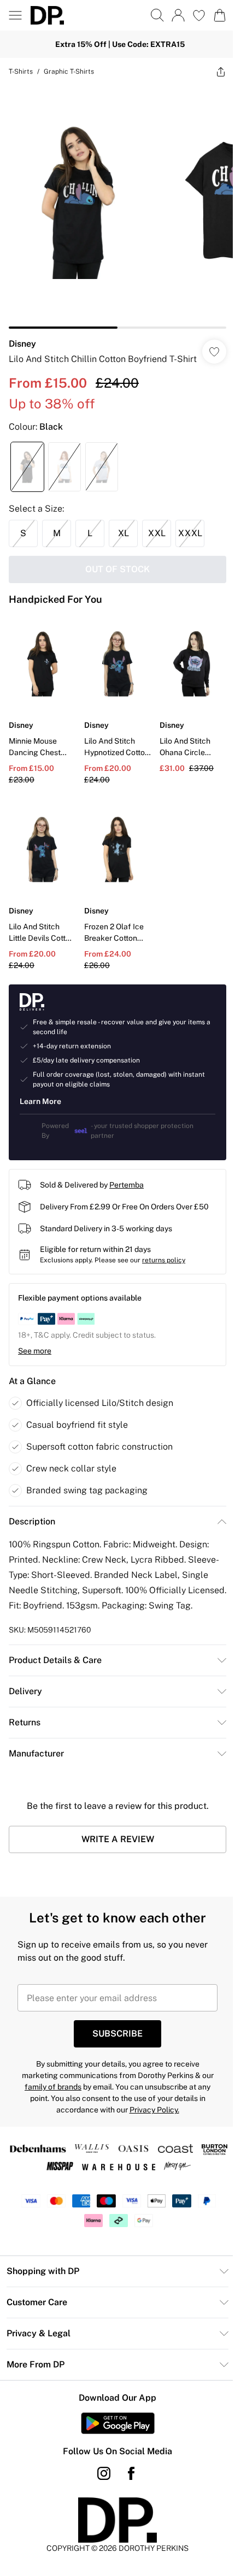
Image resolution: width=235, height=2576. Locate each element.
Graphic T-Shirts (69, 72)
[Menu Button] (15, 15)
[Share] (213, 72)
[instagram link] (100, 2485)
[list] (113, 203)
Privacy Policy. (150, 2122)
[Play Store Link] (113, 2435)
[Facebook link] (127, 2485)
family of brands (49, 2099)
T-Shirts (21, 72)
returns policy (164, 1257)
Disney (22, 336)
